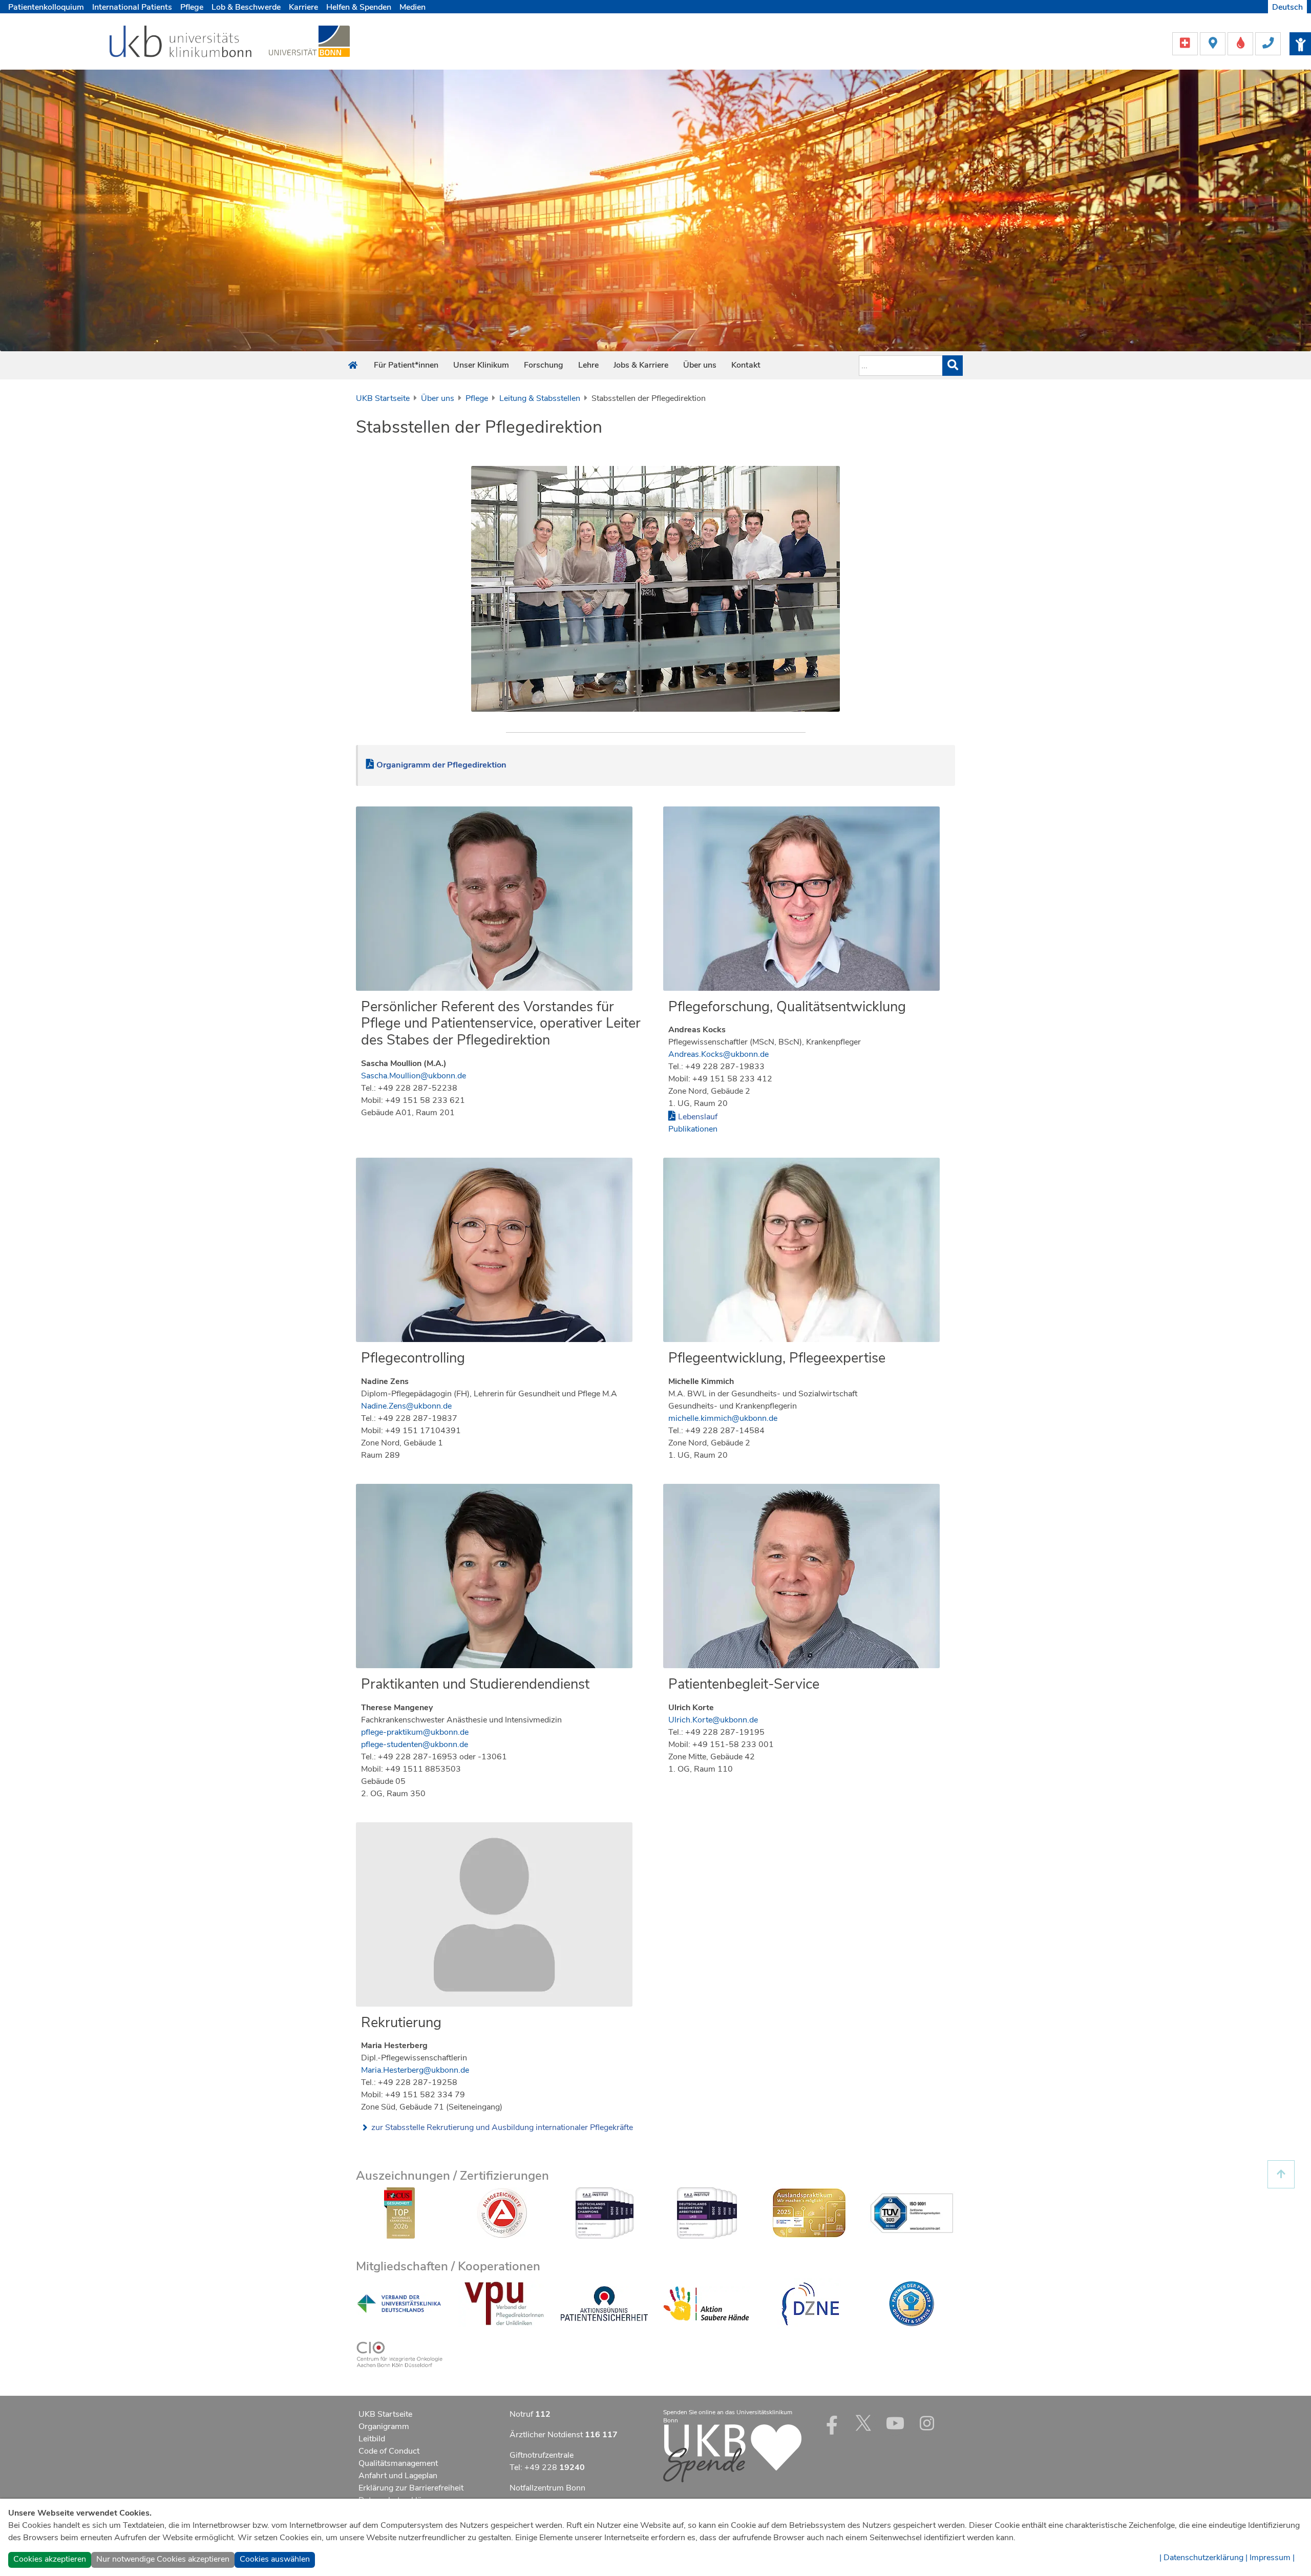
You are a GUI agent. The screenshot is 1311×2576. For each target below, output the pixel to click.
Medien (413, 7)
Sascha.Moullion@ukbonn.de (414, 1076)
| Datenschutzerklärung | (1203, 2558)
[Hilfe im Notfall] (1186, 43)
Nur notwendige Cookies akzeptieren (163, 2559)
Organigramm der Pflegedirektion (441, 765)
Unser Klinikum (481, 365)
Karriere (303, 7)
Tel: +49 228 (547, 2467)
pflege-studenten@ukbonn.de (415, 1744)
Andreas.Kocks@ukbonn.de (718, 1054)
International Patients (132, 7)
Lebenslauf (698, 1117)
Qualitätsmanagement (398, 2463)
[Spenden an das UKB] (732, 2453)
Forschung (544, 365)
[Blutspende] (1241, 43)
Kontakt (746, 365)
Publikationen (693, 1129)
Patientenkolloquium (46, 7)
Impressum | (1272, 2558)
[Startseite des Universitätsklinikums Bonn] (353, 366)
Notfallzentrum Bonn (547, 2488)
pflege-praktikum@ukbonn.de (415, 1732)
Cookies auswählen (275, 2559)
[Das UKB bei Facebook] (832, 2423)
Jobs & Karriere (641, 365)
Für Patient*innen (406, 365)
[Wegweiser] (1214, 43)
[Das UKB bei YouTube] (895, 2423)
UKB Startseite (383, 398)
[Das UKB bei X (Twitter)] (863, 2423)
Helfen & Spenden (359, 7)
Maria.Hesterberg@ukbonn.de (415, 2070)
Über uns (700, 365)
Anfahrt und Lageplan (398, 2476)
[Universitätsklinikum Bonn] (181, 43)
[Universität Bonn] (309, 41)
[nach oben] (1281, 2174)
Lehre (588, 365)
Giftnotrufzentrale (542, 2455)
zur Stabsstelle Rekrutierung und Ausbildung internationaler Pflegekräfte (502, 2127)
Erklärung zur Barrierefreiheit (411, 2488)
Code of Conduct (389, 2451)
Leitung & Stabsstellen (540, 398)
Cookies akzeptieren (50, 2559)
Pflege (192, 7)
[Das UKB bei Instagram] (927, 2423)
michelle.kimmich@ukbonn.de (723, 1418)
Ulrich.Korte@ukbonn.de (713, 1720)
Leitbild (372, 2439)
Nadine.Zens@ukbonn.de (406, 1406)
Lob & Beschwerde (246, 7)
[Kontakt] (1268, 43)
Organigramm (384, 2426)
